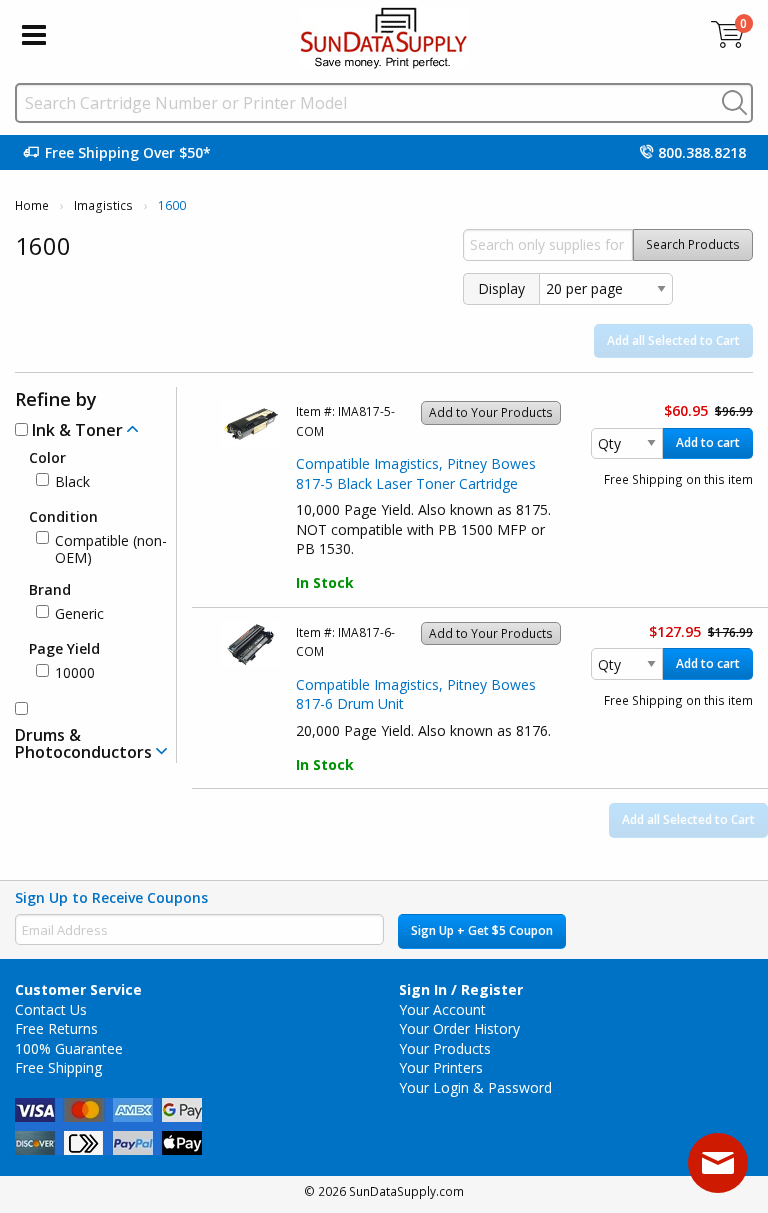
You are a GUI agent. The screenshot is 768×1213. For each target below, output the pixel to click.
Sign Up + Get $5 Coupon (482, 930)
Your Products (445, 1048)
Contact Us (51, 1009)
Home (32, 205)
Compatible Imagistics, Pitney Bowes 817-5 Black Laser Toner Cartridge (416, 473)
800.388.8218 (702, 152)
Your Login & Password (475, 1087)
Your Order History (459, 1028)
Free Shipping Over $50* (128, 152)
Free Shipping (58, 1067)
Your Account (442, 1009)
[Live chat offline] (718, 1163)
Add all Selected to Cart (673, 340)
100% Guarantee (69, 1048)
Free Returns (56, 1028)
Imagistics (103, 205)
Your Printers (441, 1067)
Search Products (693, 244)
